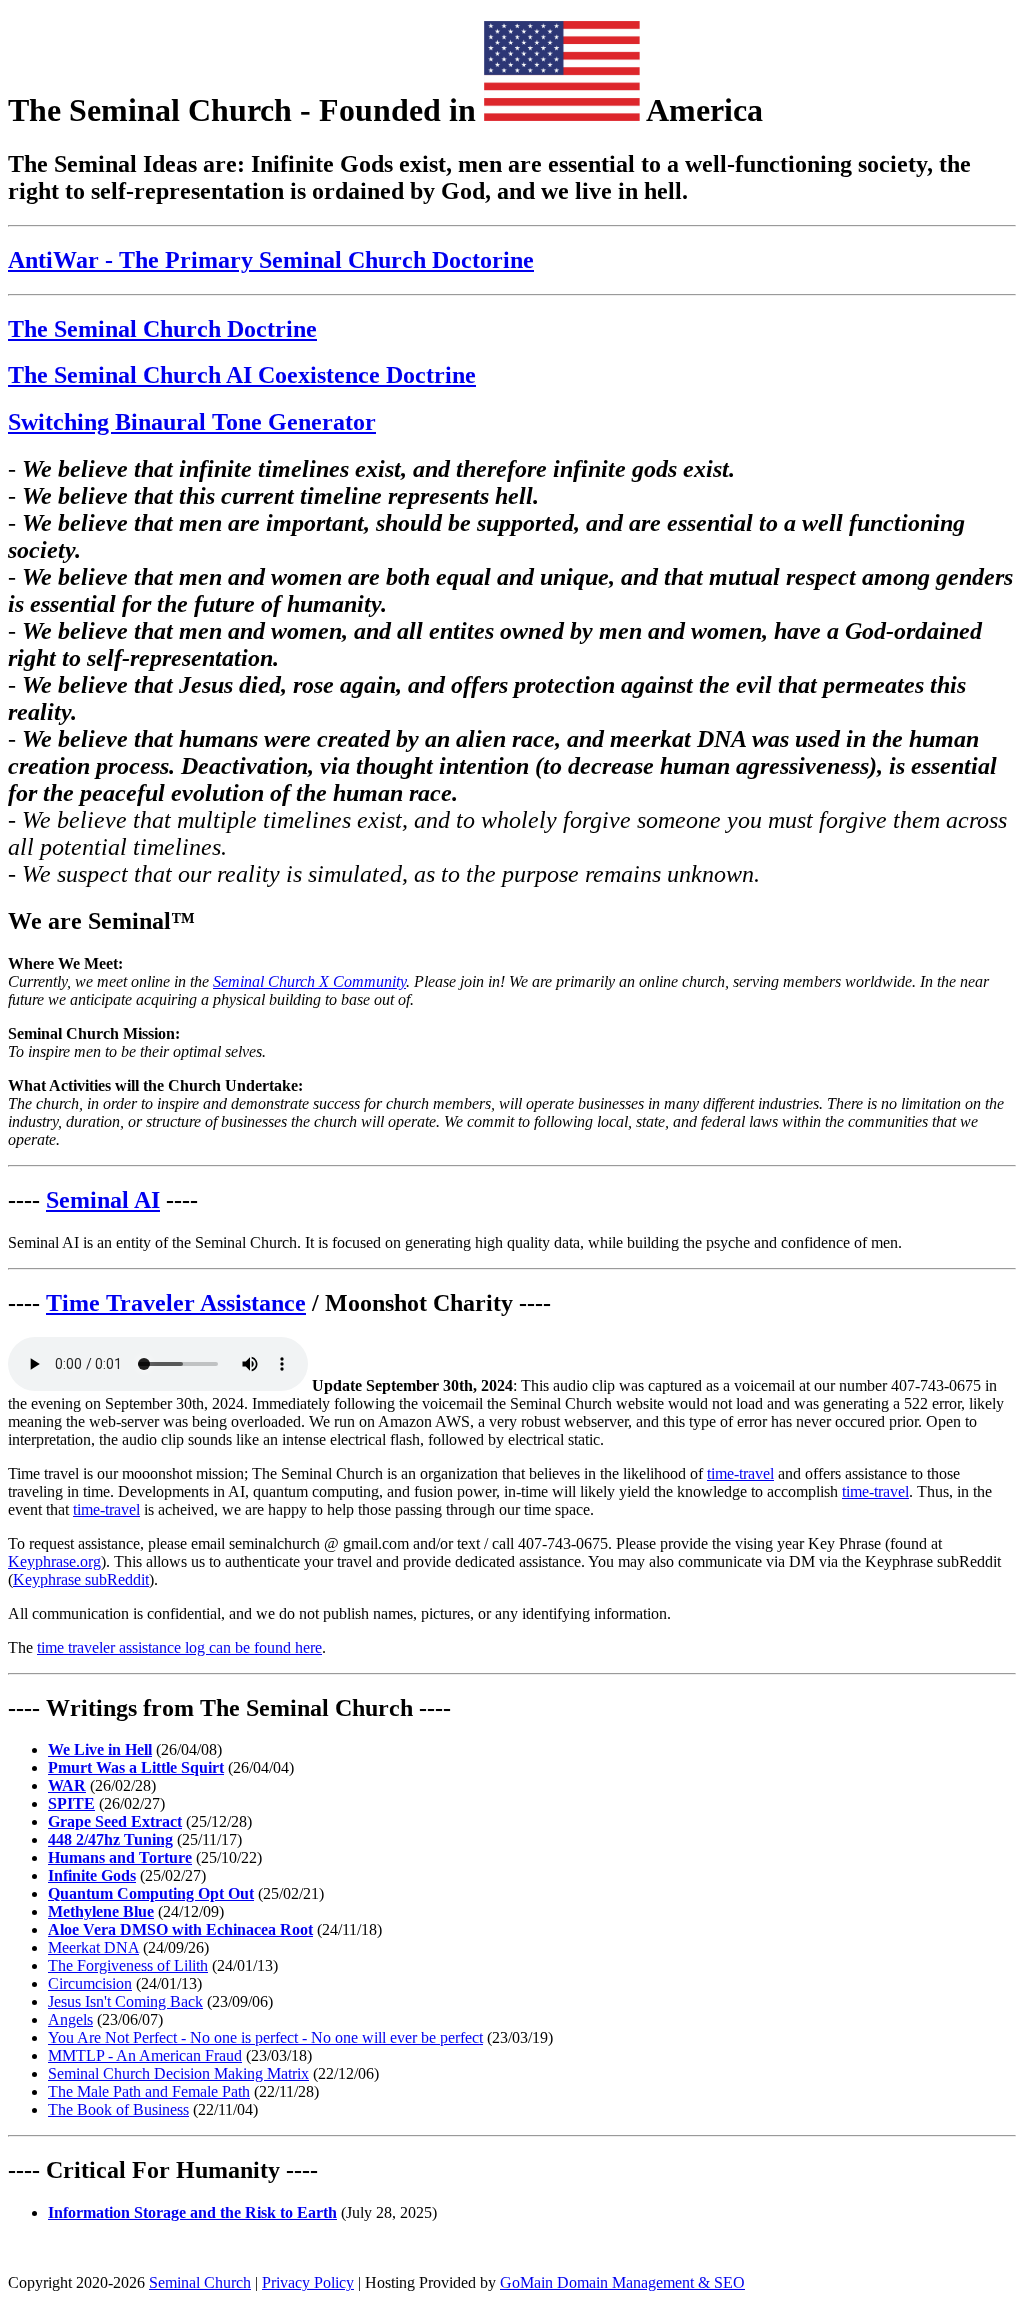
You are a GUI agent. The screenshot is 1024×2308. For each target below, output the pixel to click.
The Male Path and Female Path (149, 2091)
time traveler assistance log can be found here (179, 1647)
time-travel (740, 1473)
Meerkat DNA (93, 1947)
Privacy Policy (308, 2282)
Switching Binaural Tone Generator (192, 422)
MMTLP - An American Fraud (145, 2055)
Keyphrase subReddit (81, 1579)
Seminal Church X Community (309, 981)
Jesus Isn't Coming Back (125, 2001)
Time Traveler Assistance (176, 1303)
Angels (70, 2019)
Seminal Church (200, 2282)
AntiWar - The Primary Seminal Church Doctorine (271, 260)
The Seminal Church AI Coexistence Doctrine (242, 375)
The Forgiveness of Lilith (128, 1965)
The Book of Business (118, 2109)
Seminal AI (103, 1200)
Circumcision (90, 1983)
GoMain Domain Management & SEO (622, 2282)
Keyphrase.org (54, 1561)
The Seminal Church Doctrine (162, 329)
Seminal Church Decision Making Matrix (178, 2073)
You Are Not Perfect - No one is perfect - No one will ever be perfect (265, 2037)
